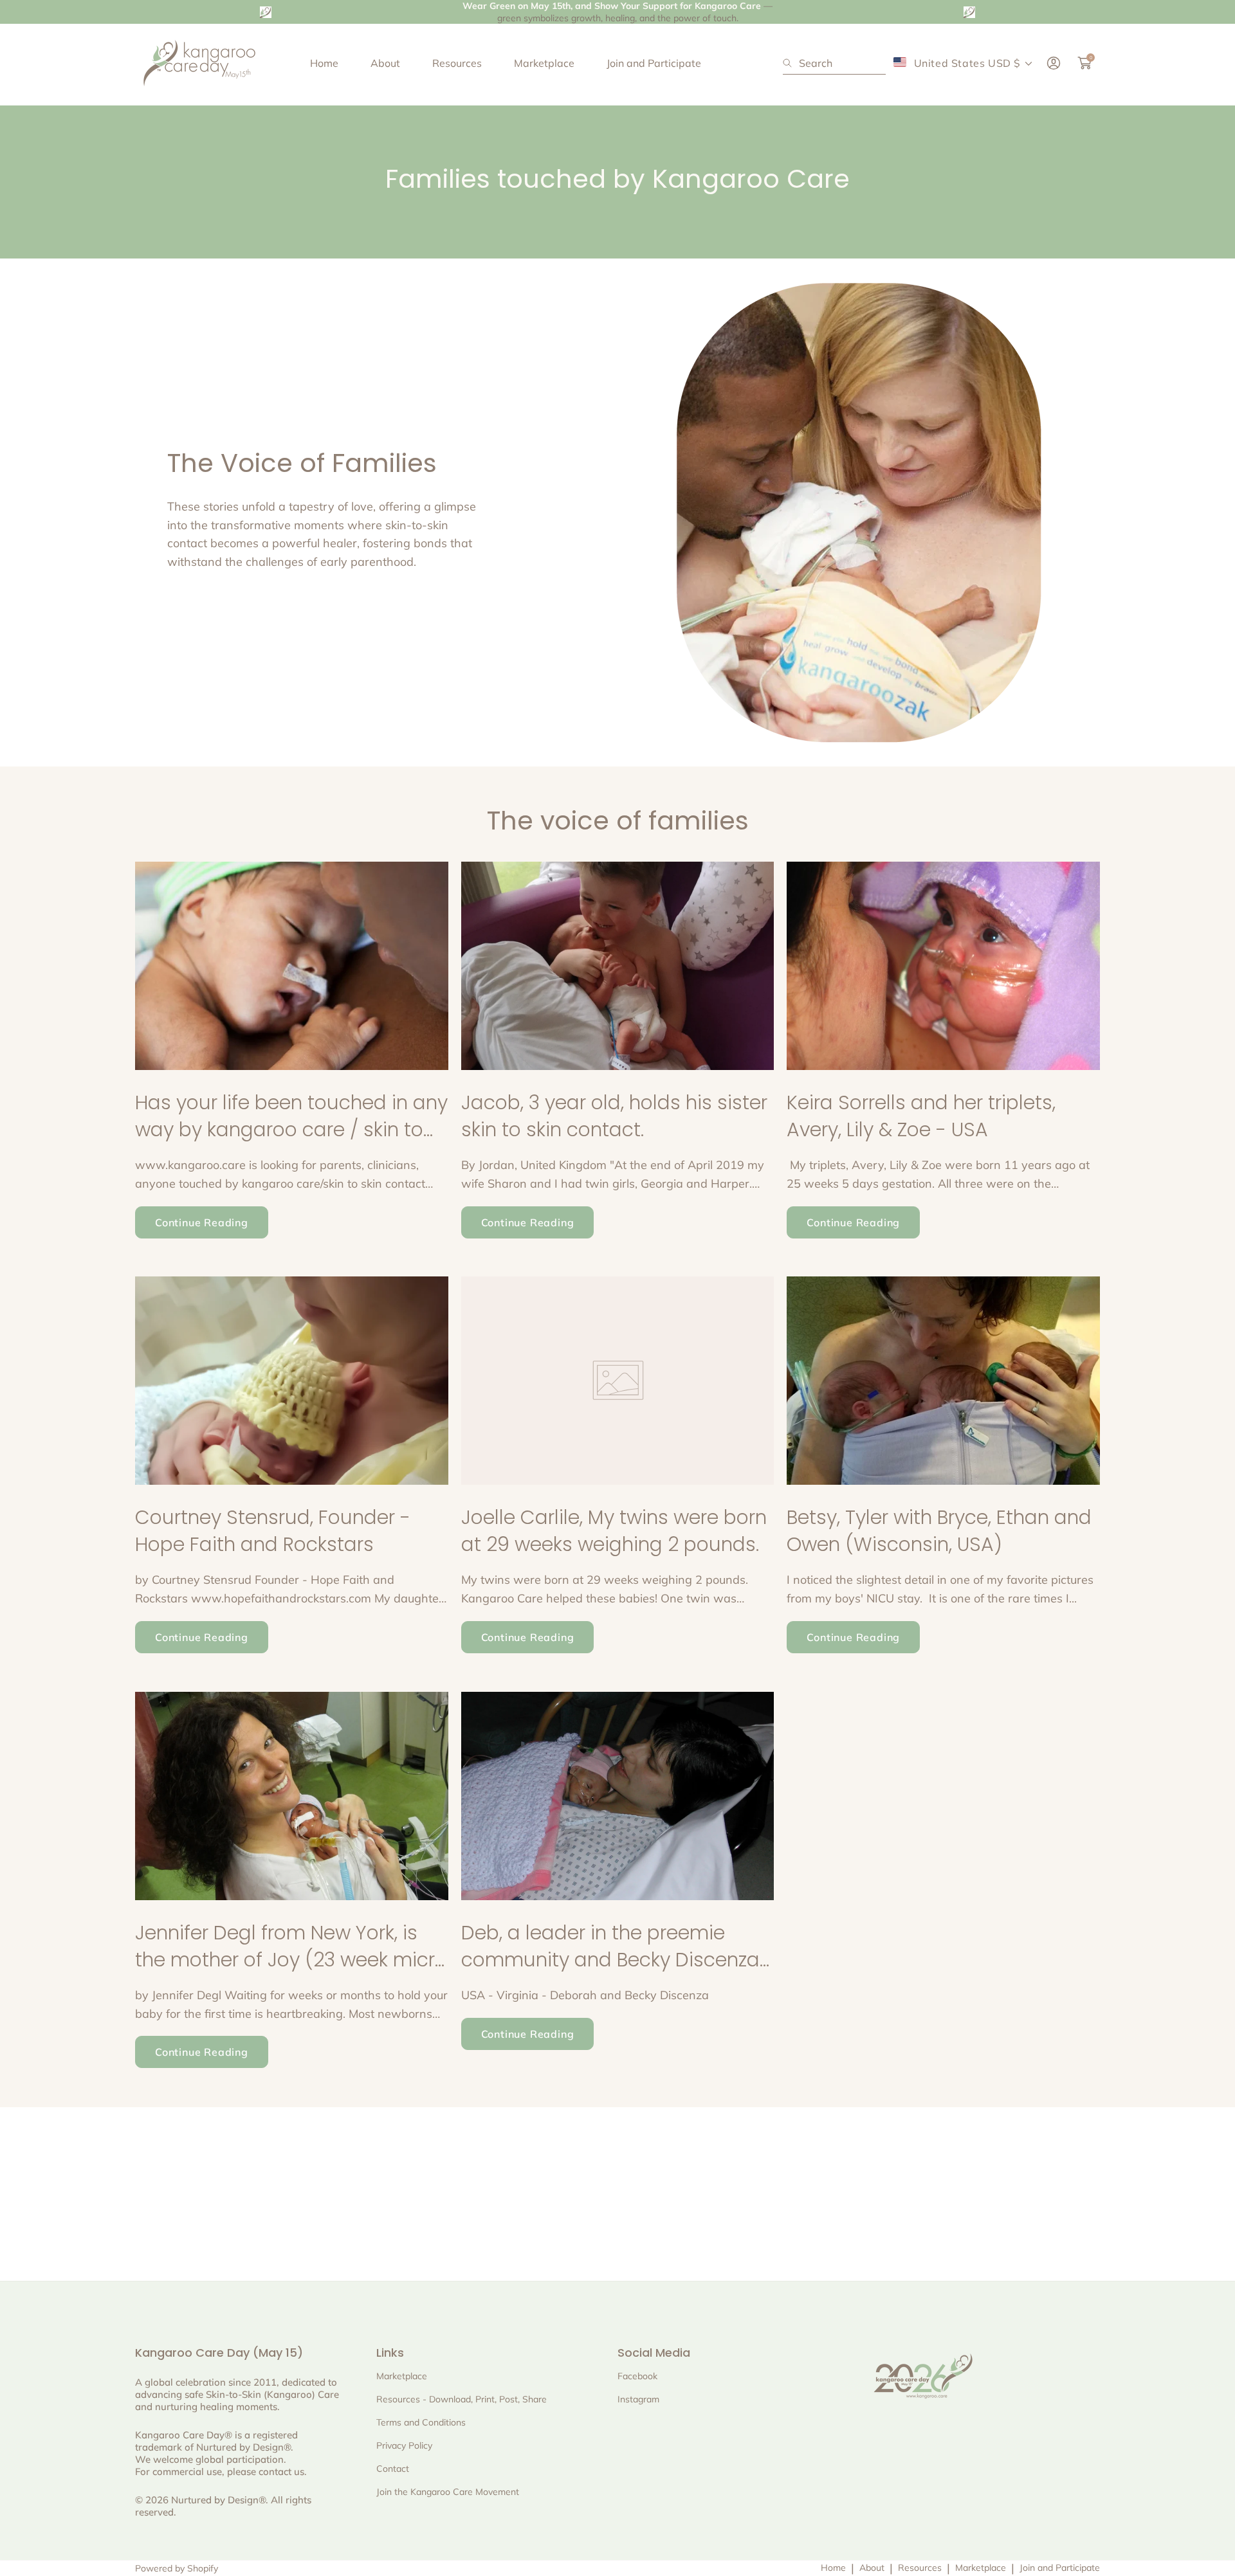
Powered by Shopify (177, 2568)
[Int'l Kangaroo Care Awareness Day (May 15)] (199, 63)
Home (833, 2568)
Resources (920, 2568)
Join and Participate (1060, 2568)
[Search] (791, 63)
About (872, 2568)
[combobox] (834, 63)
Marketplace (981, 2568)
